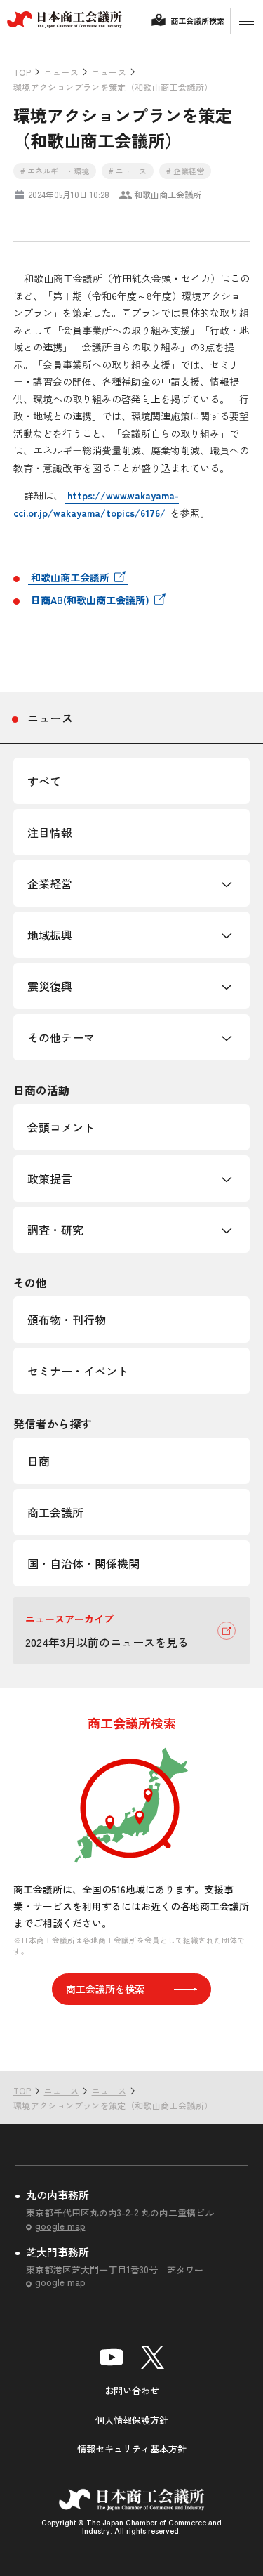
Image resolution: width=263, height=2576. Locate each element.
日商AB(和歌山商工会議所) (90, 600)
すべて (44, 781)
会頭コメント (61, 1127)
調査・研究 (55, 1230)
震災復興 (50, 986)
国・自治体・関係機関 (83, 1563)
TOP (230, 2043)
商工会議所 (55, 1512)
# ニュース (128, 171)
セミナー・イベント (78, 1371)
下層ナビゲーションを (227, 883)
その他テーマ (61, 1037)
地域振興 (50, 935)
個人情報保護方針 (132, 2420)
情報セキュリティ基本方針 (132, 2449)
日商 (39, 1461)
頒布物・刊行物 (67, 1320)
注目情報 (50, 832)
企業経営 (50, 883)
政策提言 (50, 1178)
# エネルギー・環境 (55, 171)
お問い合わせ (132, 2390)
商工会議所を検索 (105, 1989)
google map (60, 2226)
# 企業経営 (185, 171)
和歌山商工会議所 (70, 577)
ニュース (50, 718)
